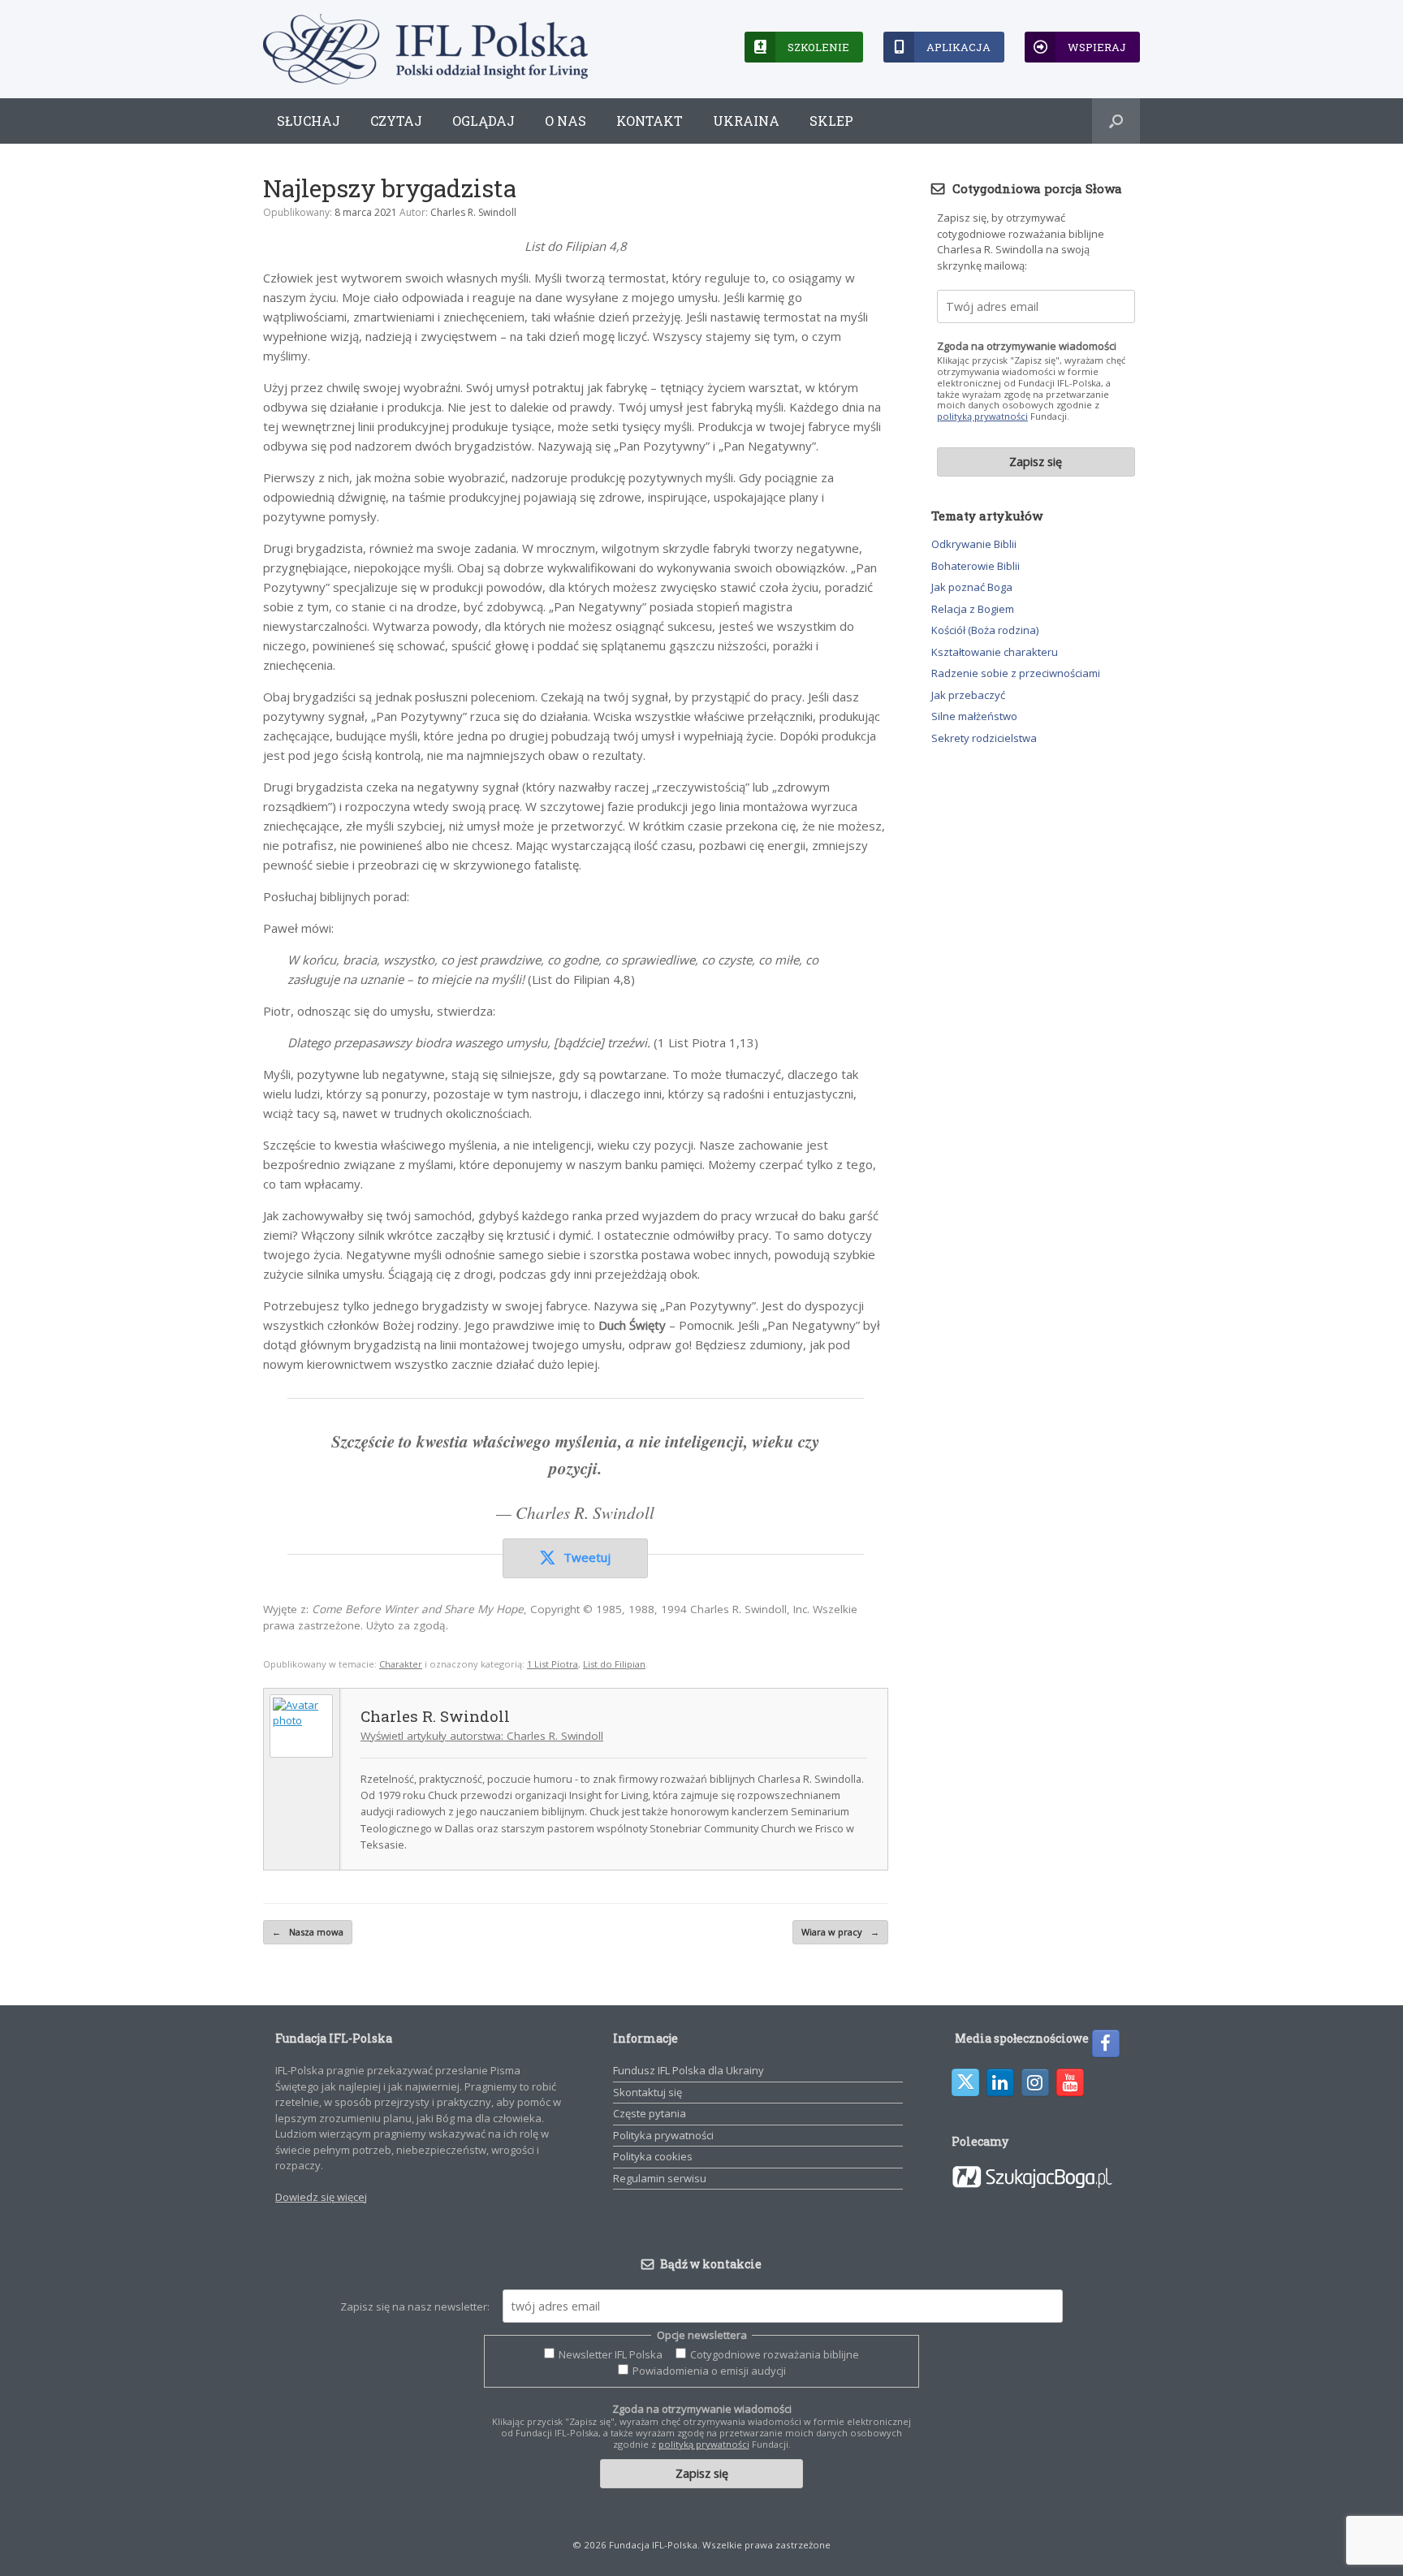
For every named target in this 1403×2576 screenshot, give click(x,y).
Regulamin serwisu (660, 2178)
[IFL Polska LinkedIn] (1000, 2082)
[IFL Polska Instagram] (1035, 2082)
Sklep (831, 121)
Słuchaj (309, 121)
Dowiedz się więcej (321, 2197)
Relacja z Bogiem (973, 609)
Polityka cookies (653, 2156)
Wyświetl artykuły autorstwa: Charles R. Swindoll (482, 1736)
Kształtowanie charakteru (995, 652)
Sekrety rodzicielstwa (984, 738)
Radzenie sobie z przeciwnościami (1016, 673)
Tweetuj (587, 1557)
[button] (1116, 121)
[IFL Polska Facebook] (1106, 2043)
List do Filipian (614, 1664)
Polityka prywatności (663, 2135)
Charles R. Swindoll (473, 212)
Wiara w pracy (840, 1932)
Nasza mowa (308, 1932)
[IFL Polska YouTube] (1070, 2082)
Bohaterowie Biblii (976, 566)
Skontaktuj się (648, 2092)
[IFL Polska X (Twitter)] (965, 2082)
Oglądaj (483, 121)
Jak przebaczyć (968, 695)
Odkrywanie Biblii (974, 544)
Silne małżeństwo (974, 716)
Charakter (401, 1664)
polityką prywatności (982, 416)
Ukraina (746, 121)
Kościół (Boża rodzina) (985, 630)
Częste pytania (650, 2113)
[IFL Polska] (425, 49)
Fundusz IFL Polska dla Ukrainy (689, 2070)
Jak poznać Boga (972, 587)
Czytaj (396, 121)
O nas (566, 121)
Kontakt (650, 121)
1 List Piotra (553, 1664)
